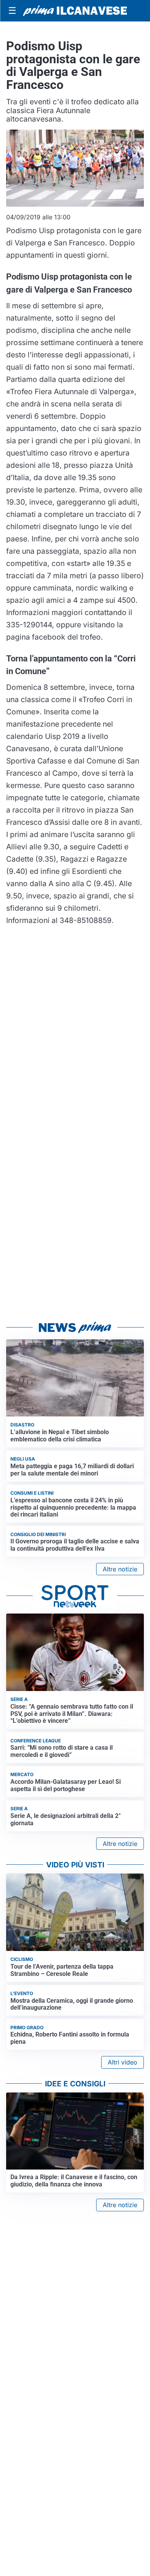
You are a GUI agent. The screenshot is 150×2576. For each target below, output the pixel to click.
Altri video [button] (122, 2062)
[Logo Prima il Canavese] (75, 11)
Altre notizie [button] (120, 1569)
